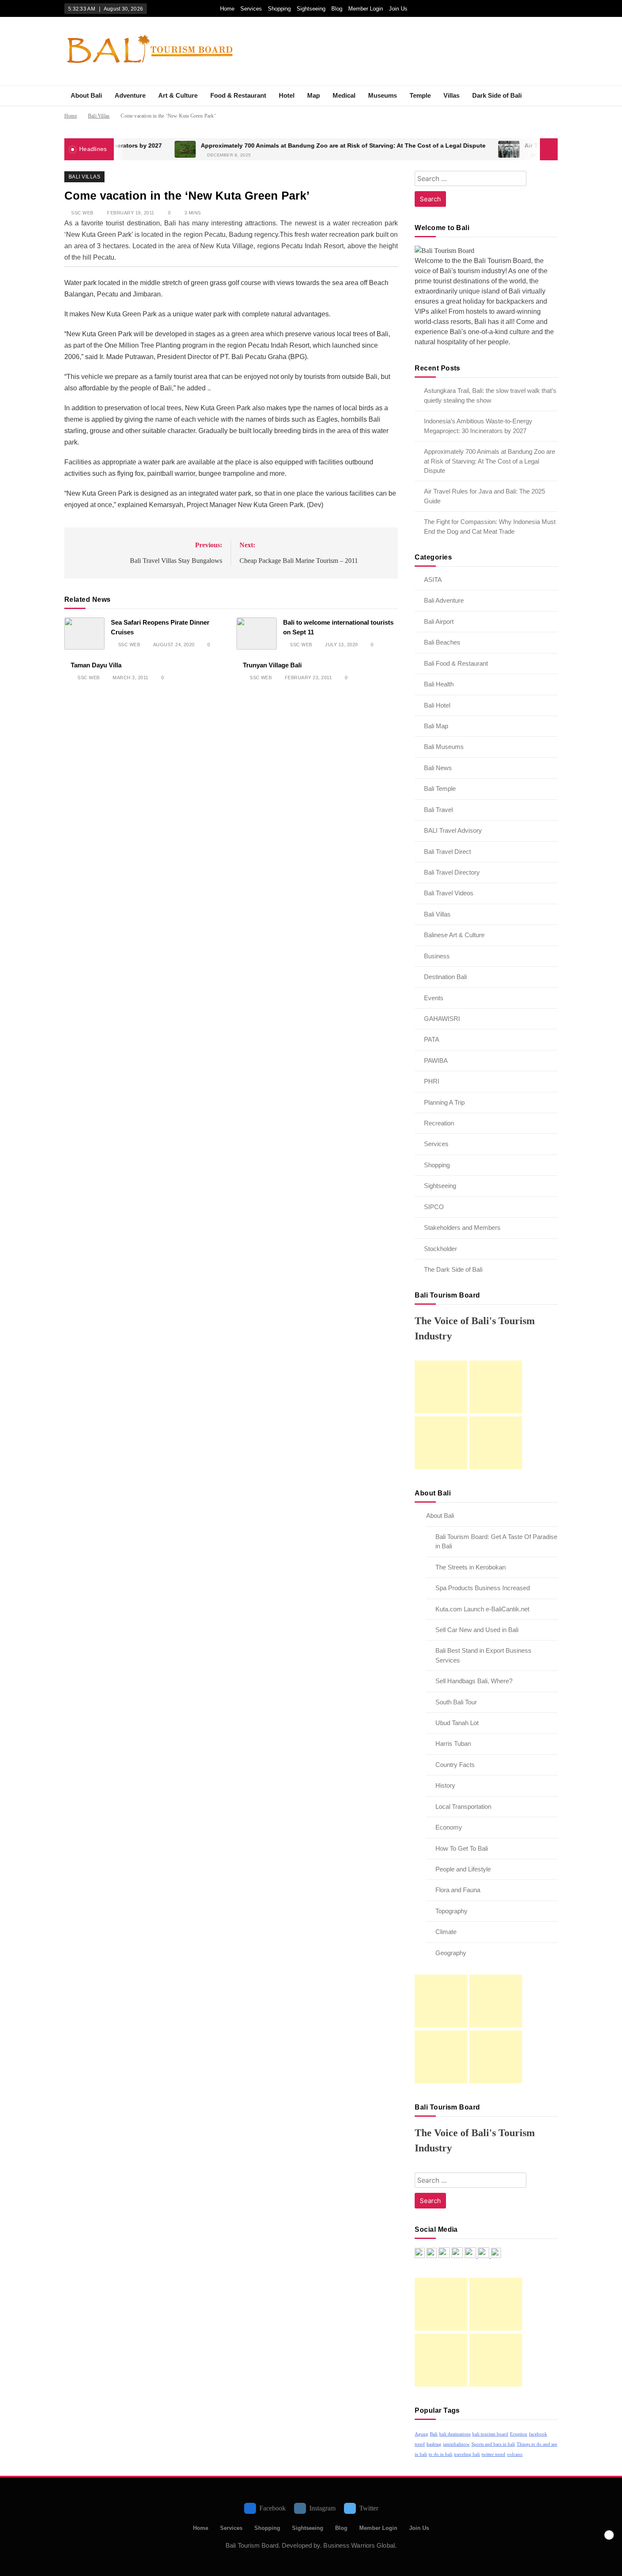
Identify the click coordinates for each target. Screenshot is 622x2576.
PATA (432, 1039)
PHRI (432, 1081)
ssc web (82, 213)
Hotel (287, 95)
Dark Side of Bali (497, 95)
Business (437, 956)
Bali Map (436, 726)
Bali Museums (444, 747)
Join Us (398, 9)
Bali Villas (84, 177)
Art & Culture (178, 95)
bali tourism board (490, 2434)
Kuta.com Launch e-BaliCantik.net (482, 1609)
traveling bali (467, 2454)
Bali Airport (439, 621)
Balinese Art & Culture (454, 935)
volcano (515, 2454)
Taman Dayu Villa (96, 665)
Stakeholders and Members (462, 1228)
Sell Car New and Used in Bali (477, 1630)
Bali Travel (438, 810)
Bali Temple (440, 789)
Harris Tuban (453, 1743)
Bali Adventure (444, 600)
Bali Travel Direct (447, 852)
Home (227, 9)
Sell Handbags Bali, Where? (474, 1681)
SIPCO (434, 1207)
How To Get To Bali (462, 1848)
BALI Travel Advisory (453, 830)
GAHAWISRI (442, 1019)
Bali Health (439, 684)
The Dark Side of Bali (453, 1269)
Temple (420, 95)
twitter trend (493, 2454)
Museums (383, 95)
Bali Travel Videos (449, 893)
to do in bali (440, 2454)
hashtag (434, 2444)
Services (251, 9)
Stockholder (440, 1249)
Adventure (130, 95)
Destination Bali (445, 977)
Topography (451, 1911)
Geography (451, 1953)
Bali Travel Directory (452, 872)
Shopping (279, 9)
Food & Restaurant (238, 95)
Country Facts (455, 1765)
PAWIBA (436, 1060)
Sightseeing (311, 9)
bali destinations (455, 2434)
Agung (421, 2434)
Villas (451, 95)
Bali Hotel (437, 705)
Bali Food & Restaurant (456, 663)
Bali (434, 2434)
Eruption (519, 2434)
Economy (449, 1827)
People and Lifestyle (463, 1869)
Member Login (366, 9)
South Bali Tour (456, 1702)
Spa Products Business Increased (483, 1588)
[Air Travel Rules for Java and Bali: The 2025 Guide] (457, 149)
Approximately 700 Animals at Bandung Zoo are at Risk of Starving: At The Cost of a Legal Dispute (291, 146)
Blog (337, 9)
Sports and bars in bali (493, 2444)
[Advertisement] (441, 1387)
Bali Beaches (442, 642)
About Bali (86, 95)
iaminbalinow (456, 2444)
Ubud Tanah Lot (457, 1723)
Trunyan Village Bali (272, 665)
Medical (344, 95)
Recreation (439, 1123)
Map (314, 95)
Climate (446, 1932)
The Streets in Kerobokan (471, 1567)
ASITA (433, 580)
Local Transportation (463, 1806)
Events (434, 998)
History (445, 1785)
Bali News (438, 768)
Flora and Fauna (458, 1890)
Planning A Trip (444, 1102)
